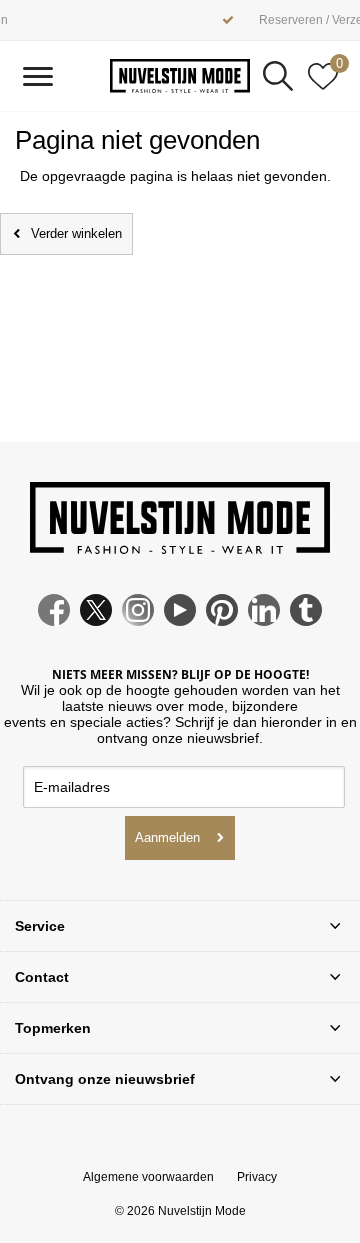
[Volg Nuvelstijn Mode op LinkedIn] (264, 621)
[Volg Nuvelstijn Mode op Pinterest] (222, 621)
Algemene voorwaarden (148, 1177)
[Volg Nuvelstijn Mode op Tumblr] (306, 621)
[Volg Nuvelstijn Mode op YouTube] (180, 621)
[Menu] (37, 76)
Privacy (257, 1177)
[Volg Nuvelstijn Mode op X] (96, 621)
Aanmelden (167, 837)
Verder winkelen (76, 233)
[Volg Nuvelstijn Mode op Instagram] (138, 621)
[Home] (180, 75)
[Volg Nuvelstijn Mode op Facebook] (54, 621)
